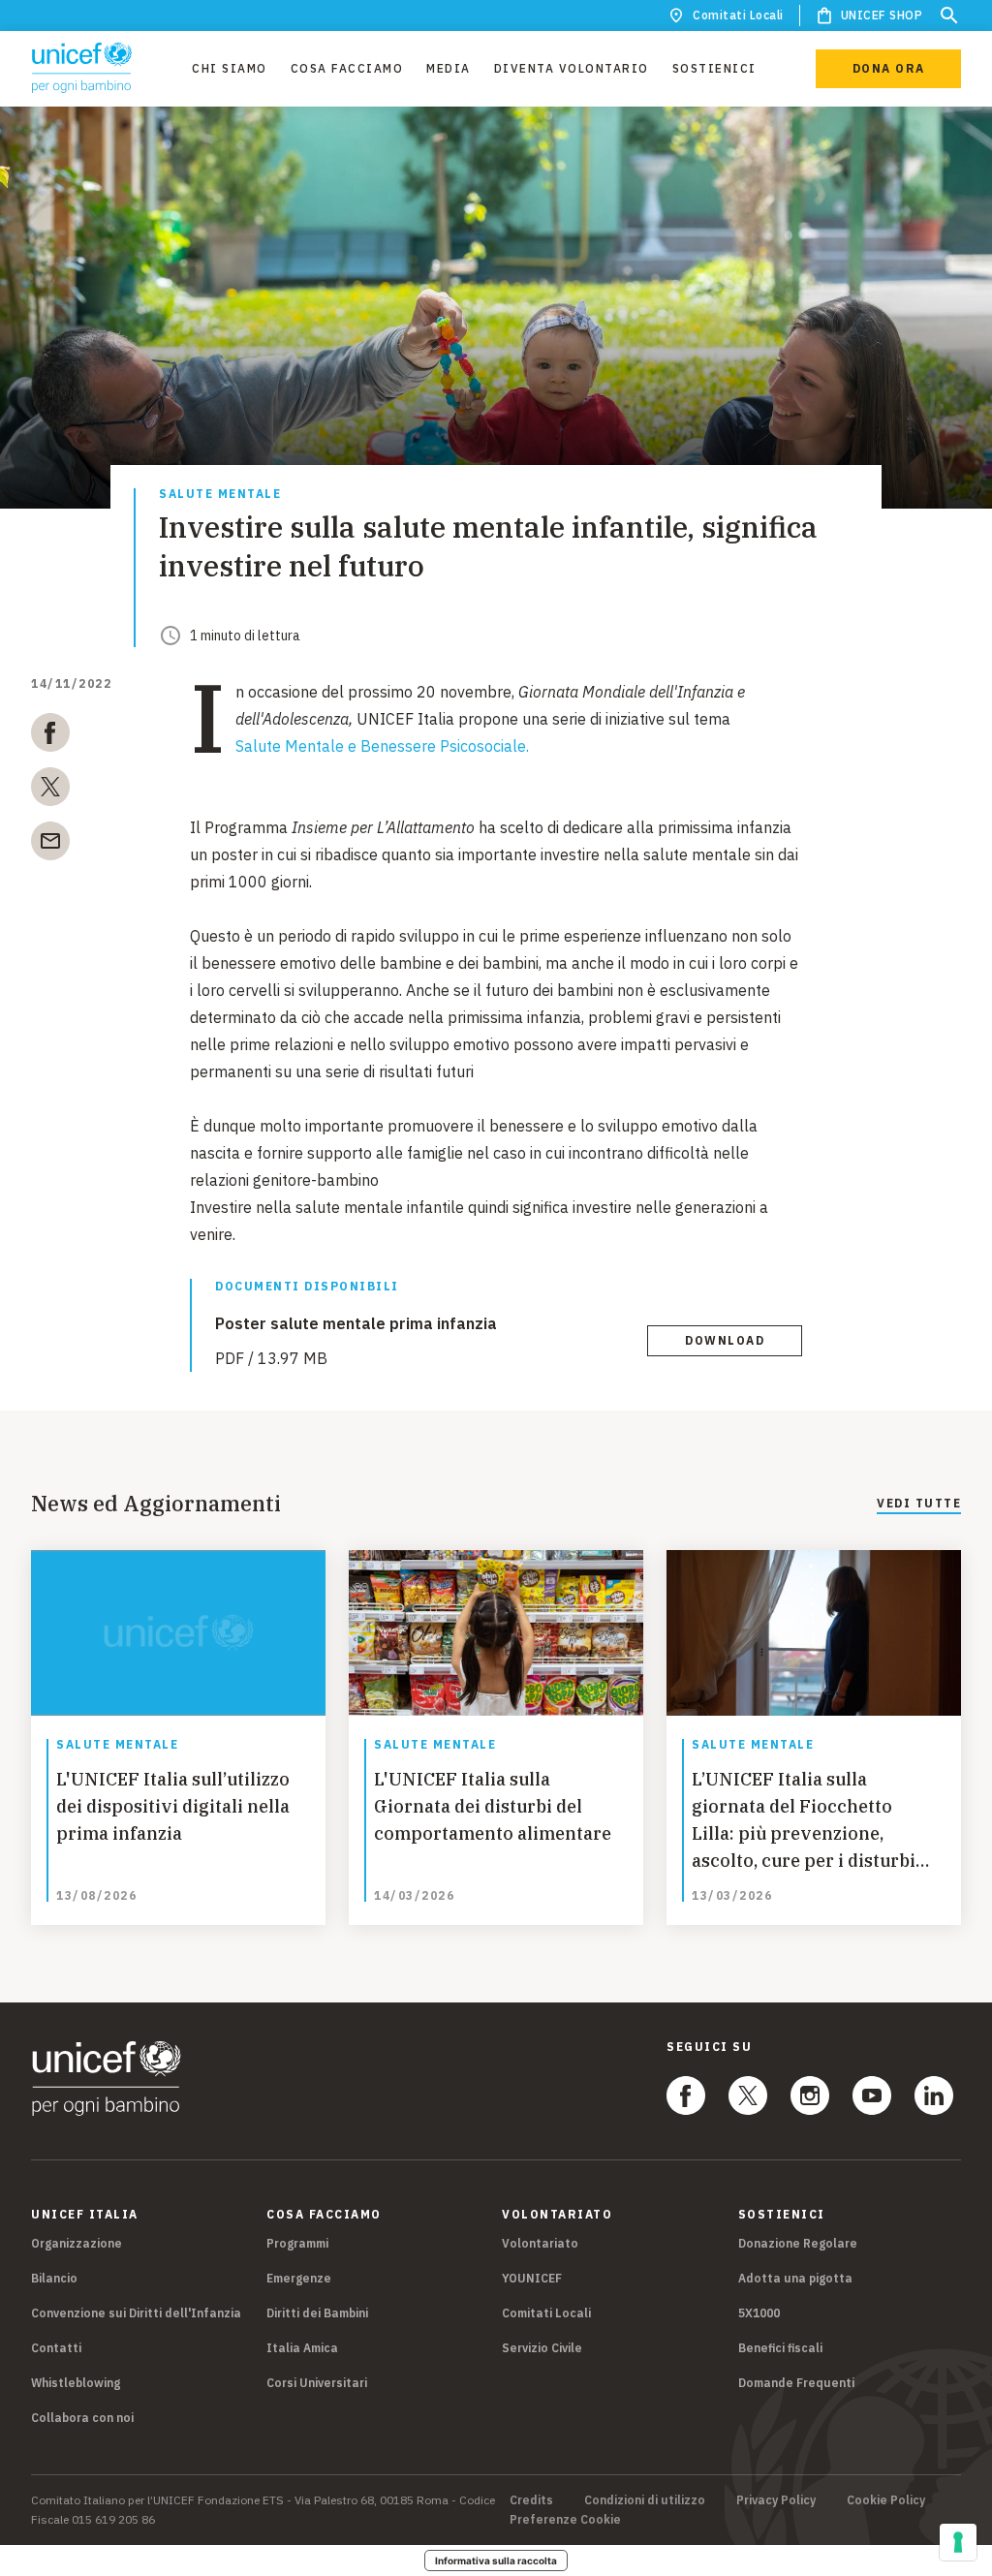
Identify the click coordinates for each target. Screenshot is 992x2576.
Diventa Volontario (572, 68)
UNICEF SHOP (882, 15)
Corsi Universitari (317, 2383)
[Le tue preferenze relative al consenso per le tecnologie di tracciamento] (958, 2542)
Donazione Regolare (798, 2243)
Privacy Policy (776, 2500)
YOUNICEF (532, 2278)
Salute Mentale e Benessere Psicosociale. (382, 746)
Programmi (297, 2243)
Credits (531, 2500)
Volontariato (540, 2243)
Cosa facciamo (347, 68)
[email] (50, 845)
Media (449, 68)
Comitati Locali (738, 15)
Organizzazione (77, 2243)
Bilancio (54, 2278)
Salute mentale (220, 495)
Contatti (56, 2348)
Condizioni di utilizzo (645, 2500)
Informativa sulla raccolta (496, 2560)
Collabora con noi (82, 2418)
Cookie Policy (886, 2500)
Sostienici (714, 68)
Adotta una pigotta (795, 2278)
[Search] (949, 16)
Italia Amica (302, 2348)
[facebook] (50, 736)
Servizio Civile (542, 2348)
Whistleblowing (76, 2383)
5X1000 (759, 2313)
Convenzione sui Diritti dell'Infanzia (136, 2313)
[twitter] (50, 791)
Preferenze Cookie (565, 2520)
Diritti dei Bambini (317, 2313)
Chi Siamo (230, 68)
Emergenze (299, 2278)
